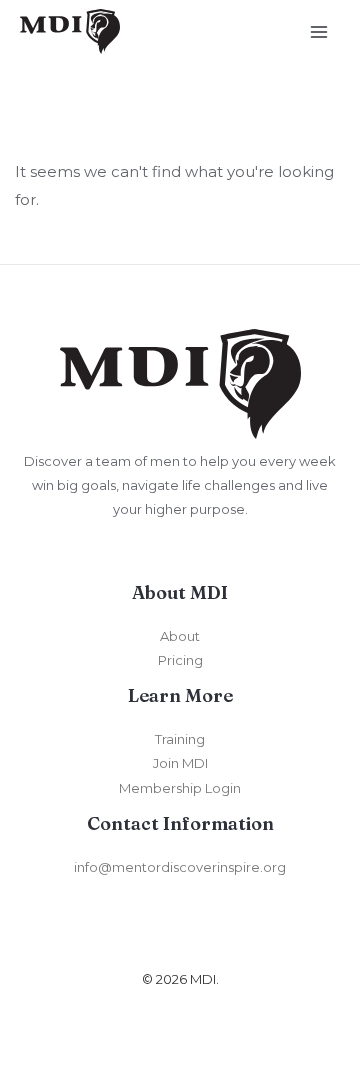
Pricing (180, 660)
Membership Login (180, 788)
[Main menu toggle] (319, 31)
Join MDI (180, 763)
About (180, 636)
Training (180, 739)
